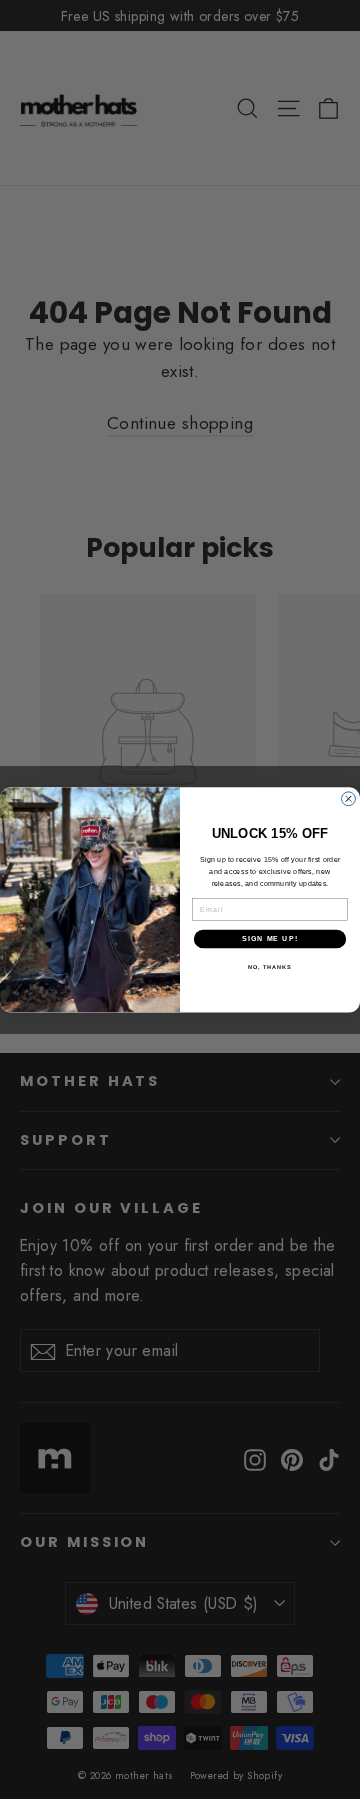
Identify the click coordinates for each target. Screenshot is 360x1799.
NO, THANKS (270, 966)
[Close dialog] (349, 799)
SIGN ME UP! (270, 938)
